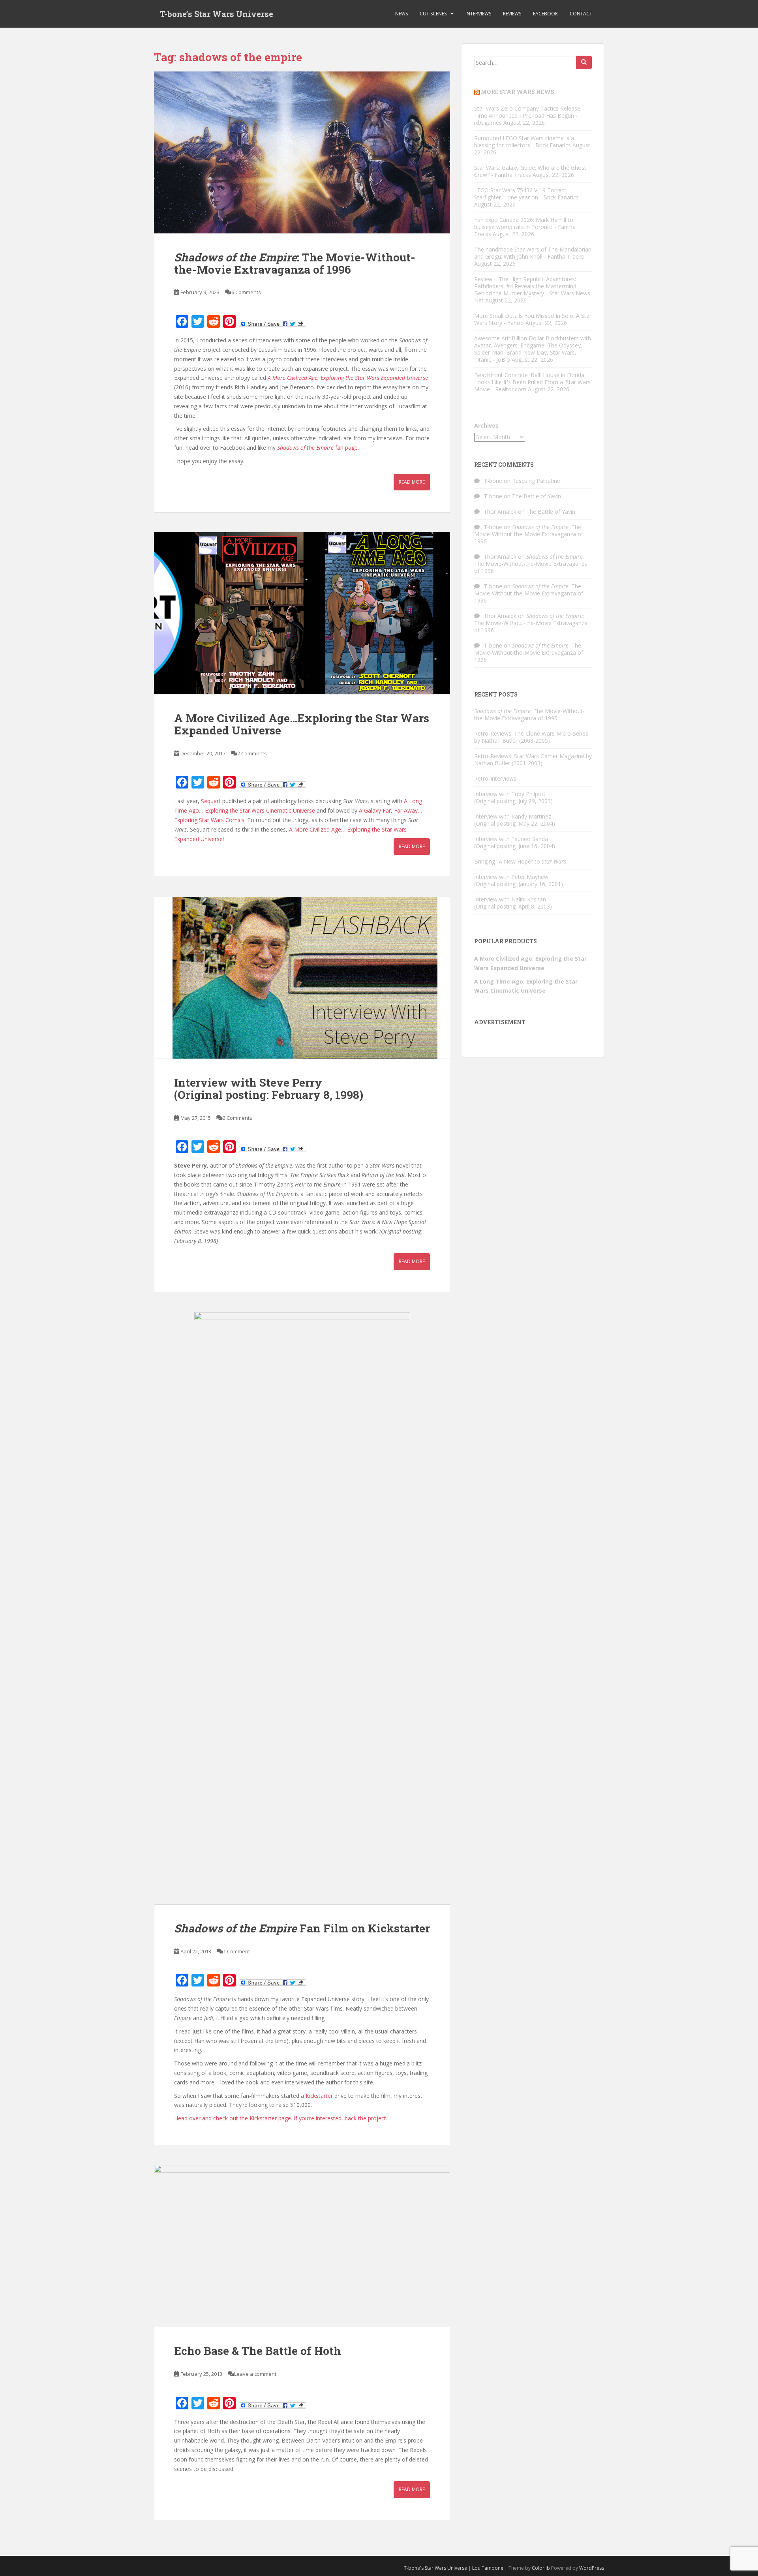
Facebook (545, 14)
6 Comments (246, 292)
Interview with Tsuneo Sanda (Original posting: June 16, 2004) (515, 842)
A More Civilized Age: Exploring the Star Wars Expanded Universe (348, 378)
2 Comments (252, 753)
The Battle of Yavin (537, 496)
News (402, 14)
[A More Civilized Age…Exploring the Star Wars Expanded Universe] (302, 613)
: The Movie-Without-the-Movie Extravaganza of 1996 (295, 263)
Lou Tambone (488, 2568)
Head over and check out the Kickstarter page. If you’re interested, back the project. (281, 2118)
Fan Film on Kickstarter (302, 1928)
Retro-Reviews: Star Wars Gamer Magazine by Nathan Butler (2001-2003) (533, 759)
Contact (581, 14)
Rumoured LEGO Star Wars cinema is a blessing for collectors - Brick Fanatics (524, 142)
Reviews (512, 14)
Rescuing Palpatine (536, 481)
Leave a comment (255, 2374)
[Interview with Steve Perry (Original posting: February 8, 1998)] (302, 978)
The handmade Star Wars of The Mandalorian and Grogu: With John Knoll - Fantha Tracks (533, 253)
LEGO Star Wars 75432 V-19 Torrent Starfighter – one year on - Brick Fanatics (526, 194)
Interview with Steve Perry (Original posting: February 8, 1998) (269, 1089)
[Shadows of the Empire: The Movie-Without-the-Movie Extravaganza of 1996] (302, 152)
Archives (486, 425)
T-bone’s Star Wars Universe (217, 14)
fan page (317, 448)
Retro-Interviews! (496, 778)
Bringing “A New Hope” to (520, 861)
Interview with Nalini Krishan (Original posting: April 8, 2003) (513, 903)
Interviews (478, 14)
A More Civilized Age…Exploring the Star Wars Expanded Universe (302, 724)
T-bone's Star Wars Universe (435, 2568)
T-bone (493, 481)
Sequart (211, 801)
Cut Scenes (433, 14)
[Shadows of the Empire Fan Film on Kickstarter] (302, 1608)
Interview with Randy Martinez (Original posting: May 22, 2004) (515, 820)
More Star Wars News (518, 92)
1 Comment (236, 1951)
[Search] (584, 62)
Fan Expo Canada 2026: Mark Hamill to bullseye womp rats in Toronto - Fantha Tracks (525, 227)
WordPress (592, 2568)
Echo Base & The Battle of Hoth (258, 2351)
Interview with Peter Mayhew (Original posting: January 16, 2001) (519, 880)
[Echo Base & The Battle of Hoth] (302, 2246)
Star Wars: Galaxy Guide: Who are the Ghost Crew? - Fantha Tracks (530, 171)
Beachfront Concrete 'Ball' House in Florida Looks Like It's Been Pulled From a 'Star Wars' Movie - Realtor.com (533, 382)
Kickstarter (319, 2096)
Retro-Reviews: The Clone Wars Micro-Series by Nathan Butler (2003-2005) (531, 737)
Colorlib (541, 2568)
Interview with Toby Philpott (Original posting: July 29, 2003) (513, 797)
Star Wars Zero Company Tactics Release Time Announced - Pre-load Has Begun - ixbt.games (527, 115)
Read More (412, 482)
